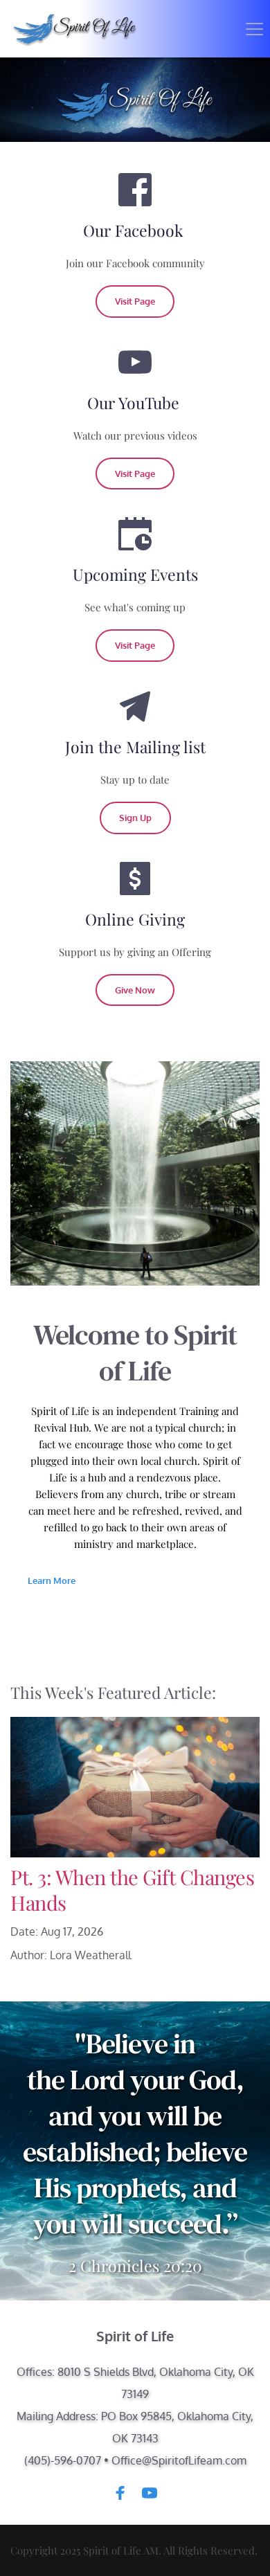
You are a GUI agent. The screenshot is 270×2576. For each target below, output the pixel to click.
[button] (254, 29)
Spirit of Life (135, 2336)
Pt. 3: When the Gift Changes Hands (132, 1890)
